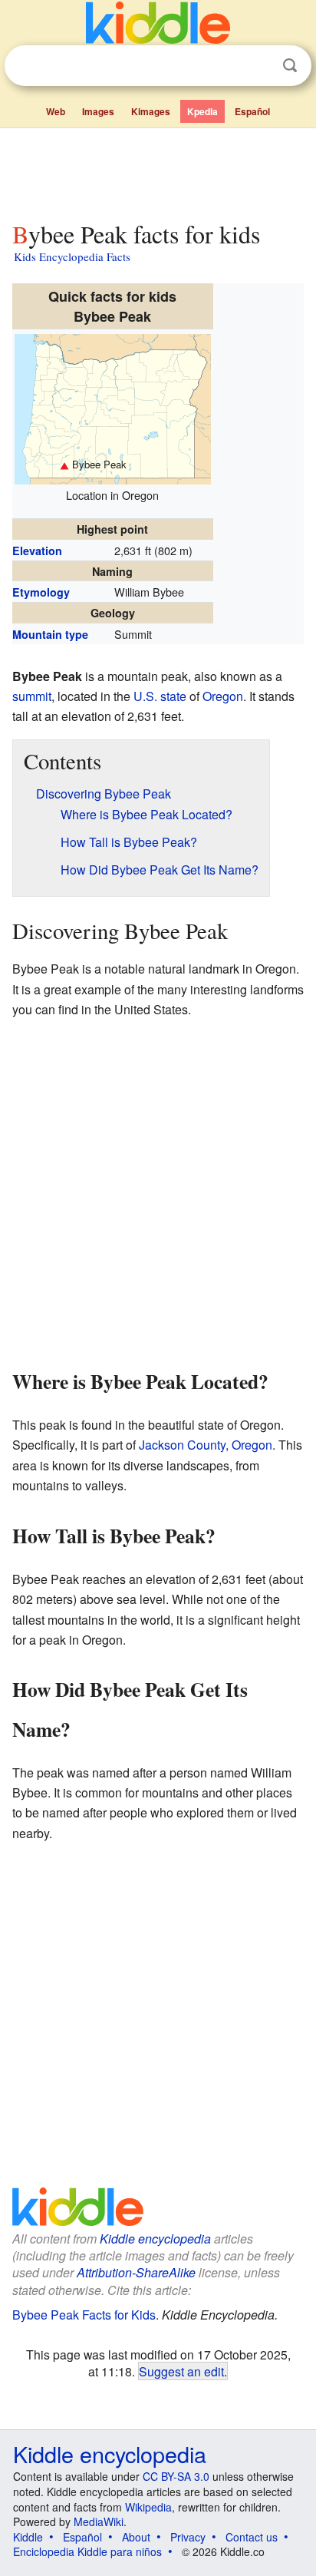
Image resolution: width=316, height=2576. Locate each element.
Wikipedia (148, 2507)
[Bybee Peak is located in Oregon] (113, 407)
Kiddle (28, 2537)
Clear (258, 66)
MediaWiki (99, 2521)
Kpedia (202, 111)
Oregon (223, 696)
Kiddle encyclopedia (155, 2239)
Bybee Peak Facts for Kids (84, 2315)
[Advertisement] (158, 171)
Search (290, 66)
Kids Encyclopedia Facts (72, 256)
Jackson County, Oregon (206, 1445)
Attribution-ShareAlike (136, 2272)
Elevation (37, 551)
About (136, 2537)
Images (98, 111)
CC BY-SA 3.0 (176, 2476)
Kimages (151, 111)
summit (32, 696)
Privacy (188, 2537)
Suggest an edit (181, 2371)
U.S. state (160, 696)
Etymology (41, 592)
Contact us (252, 2537)
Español (252, 111)
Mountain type (50, 634)
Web (56, 111)
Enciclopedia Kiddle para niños (87, 2551)
